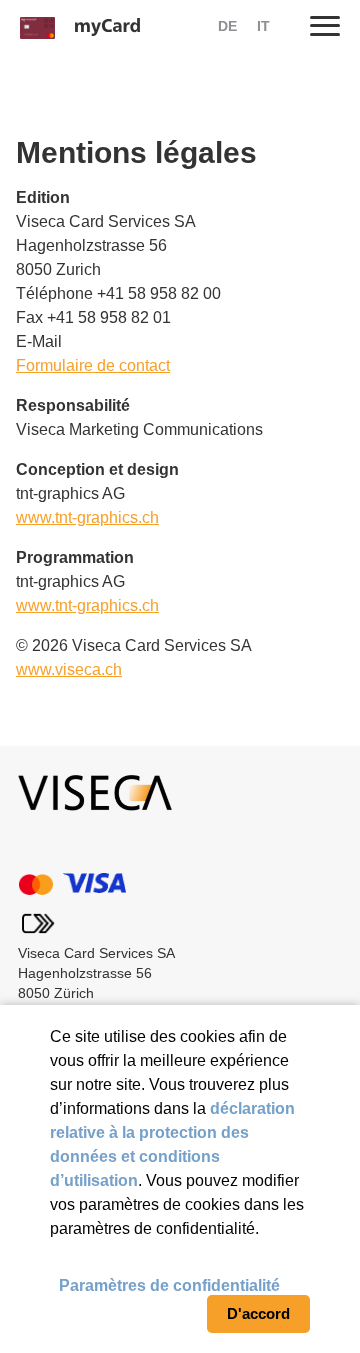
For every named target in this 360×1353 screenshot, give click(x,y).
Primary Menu (325, 25)
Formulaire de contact (93, 365)
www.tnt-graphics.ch (87, 517)
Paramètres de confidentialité (169, 1285)
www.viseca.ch (69, 669)
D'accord (258, 1313)
